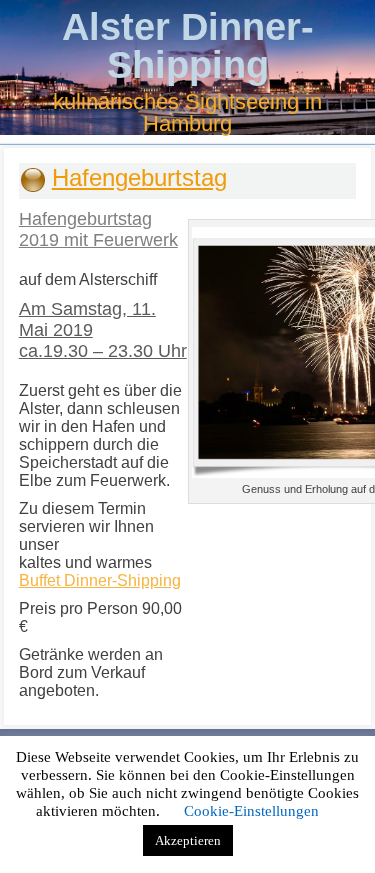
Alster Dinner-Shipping (188, 46)
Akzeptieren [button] (188, 840)
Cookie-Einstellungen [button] (251, 811)
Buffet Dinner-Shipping (100, 580)
